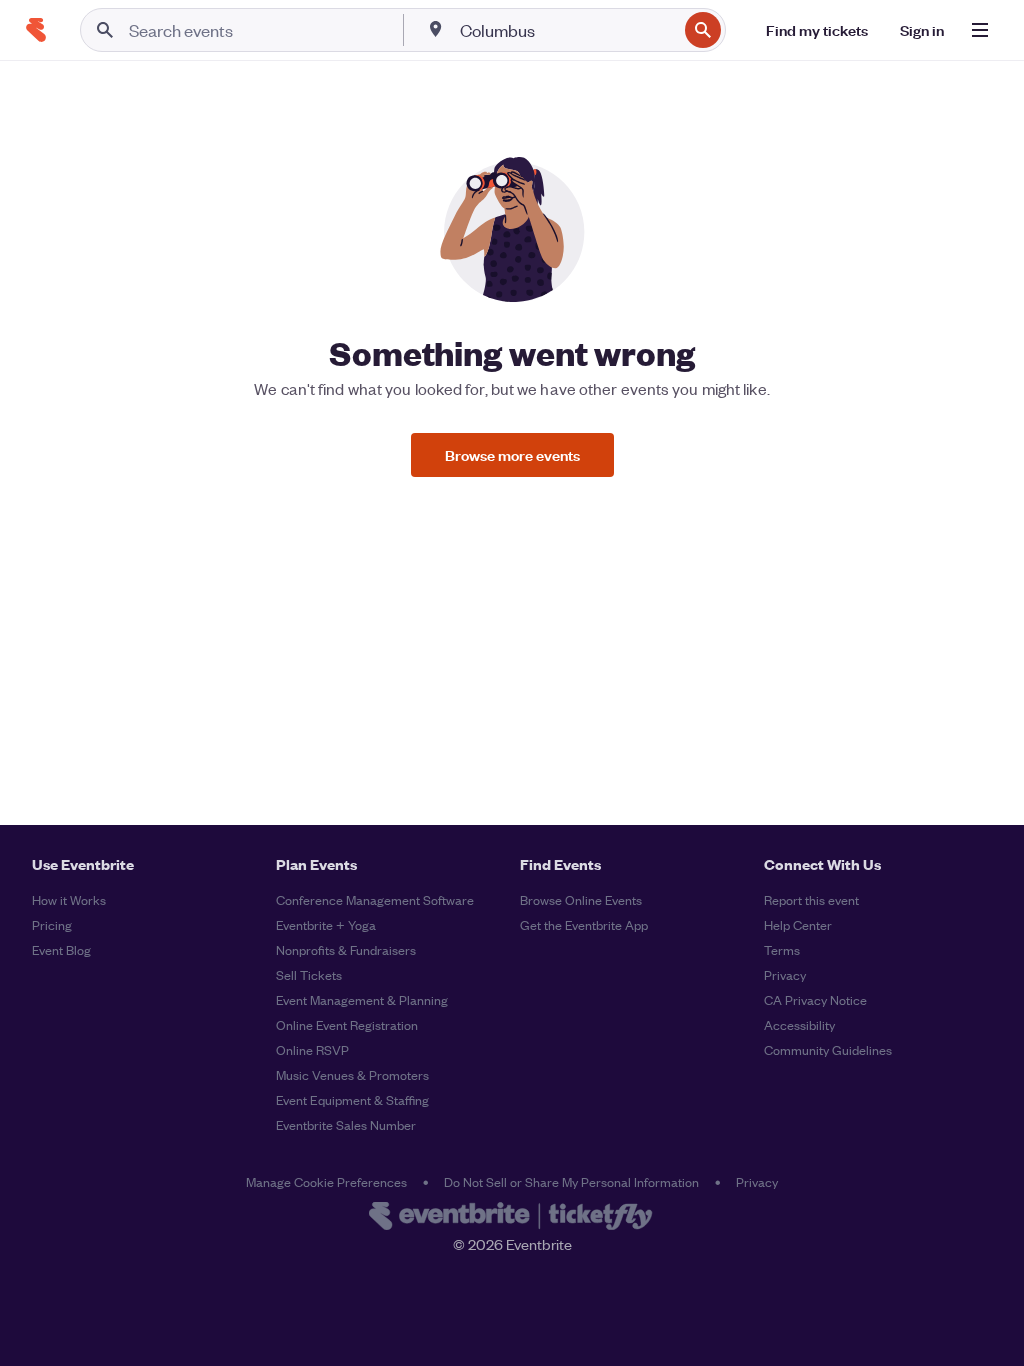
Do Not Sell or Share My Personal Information (571, 1181)
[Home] (36, 30)
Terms (782, 949)
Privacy (785, 974)
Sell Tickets (309, 974)
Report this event (811, 899)
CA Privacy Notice (815, 999)
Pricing (52, 924)
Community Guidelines (828, 1049)
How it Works (69, 899)
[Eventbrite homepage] (512, 1218)
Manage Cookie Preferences (326, 1181)
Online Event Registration (347, 1024)
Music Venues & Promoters (352, 1074)
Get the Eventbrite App (584, 924)
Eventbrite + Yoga (326, 924)
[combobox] (566, 30)
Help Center (798, 924)
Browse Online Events (581, 899)
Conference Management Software (375, 899)
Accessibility (799, 1024)
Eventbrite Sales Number (346, 1124)
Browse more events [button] (512, 454)
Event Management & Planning (362, 999)
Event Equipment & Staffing (352, 1099)
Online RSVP (312, 1049)
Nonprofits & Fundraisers (346, 949)
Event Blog (61, 949)
